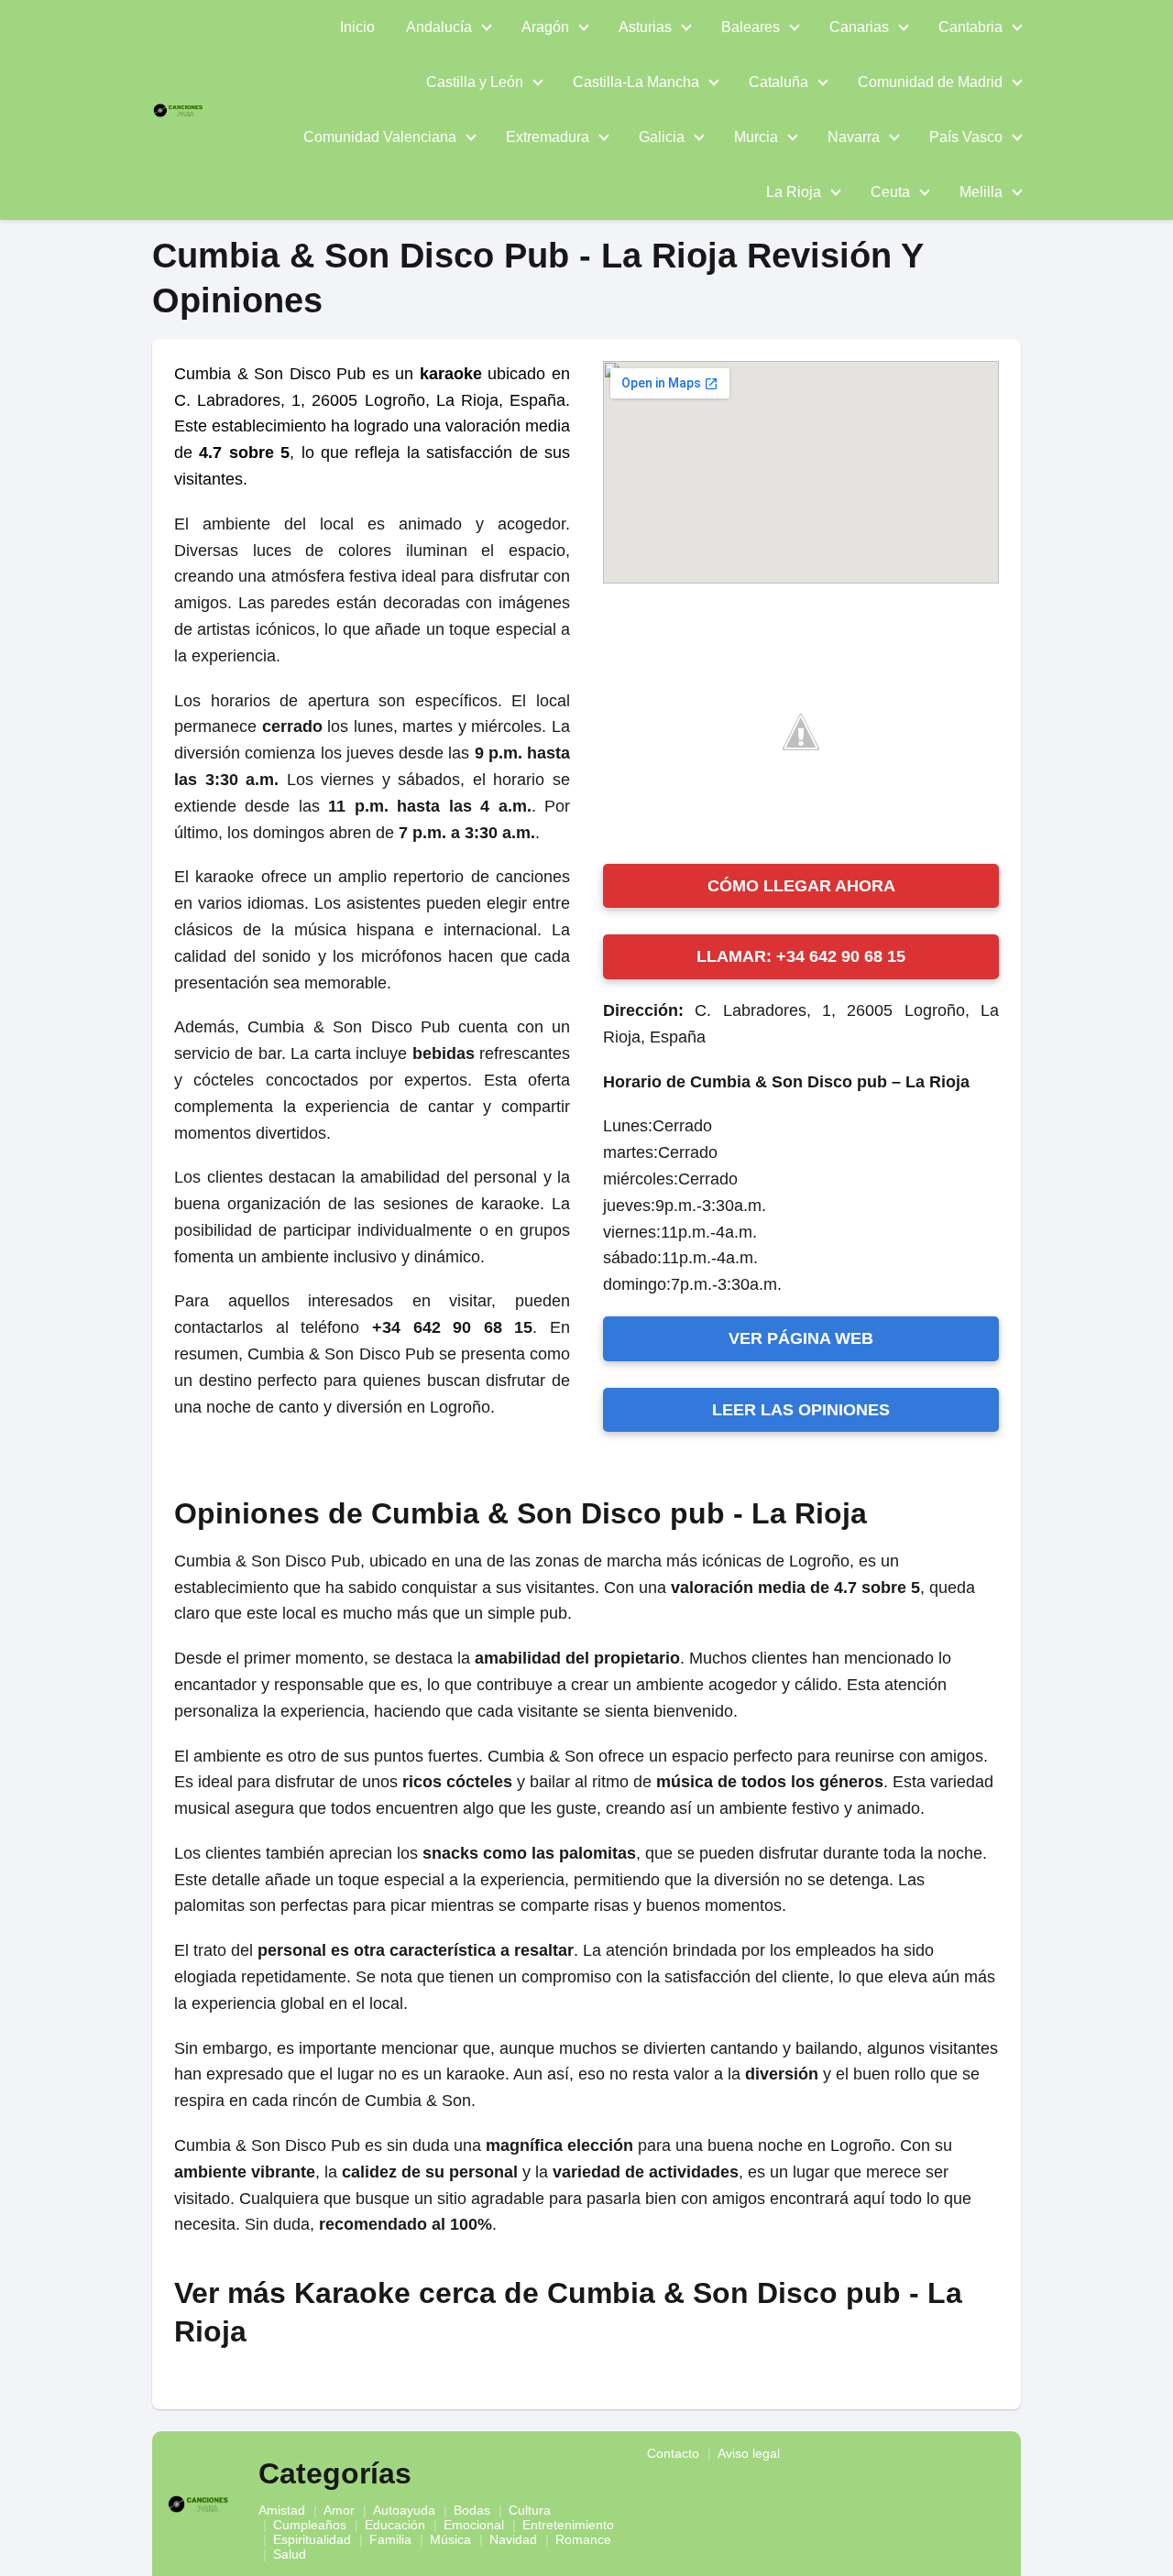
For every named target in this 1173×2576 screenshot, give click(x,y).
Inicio (357, 27)
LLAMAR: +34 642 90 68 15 (801, 956)
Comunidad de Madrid (930, 82)
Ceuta (890, 192)
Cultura (530, 2510)
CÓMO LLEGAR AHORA (801, 886)
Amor (339, 2510)
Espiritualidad (312, 2539)
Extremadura (548, 137)
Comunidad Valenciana (380, 137)
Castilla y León (475, 82)
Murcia (756, 137)
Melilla (981, 192)
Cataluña (778, 82)
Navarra (854, 137)
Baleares (751, 27)
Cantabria (970, 27)
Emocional (474, 2525)
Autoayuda (404, 2510)
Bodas (472, 2510)
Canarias (859, 27)
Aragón (545, 27)
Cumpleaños (310, 2525)
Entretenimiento (568, 2525)
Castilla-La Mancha (636, 82)
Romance (583, 2539)
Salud (290, 2554)
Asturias (645, 27)
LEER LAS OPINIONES (801, 1410)
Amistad (282, 2510)
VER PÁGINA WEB (801, 1338)
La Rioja (794, 192)
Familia (390, 2539)
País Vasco (966, 137)
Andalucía (439, 27)
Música (450, 2539)
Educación (395, 2525)
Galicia (662, 137)
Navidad (513, 2539)
